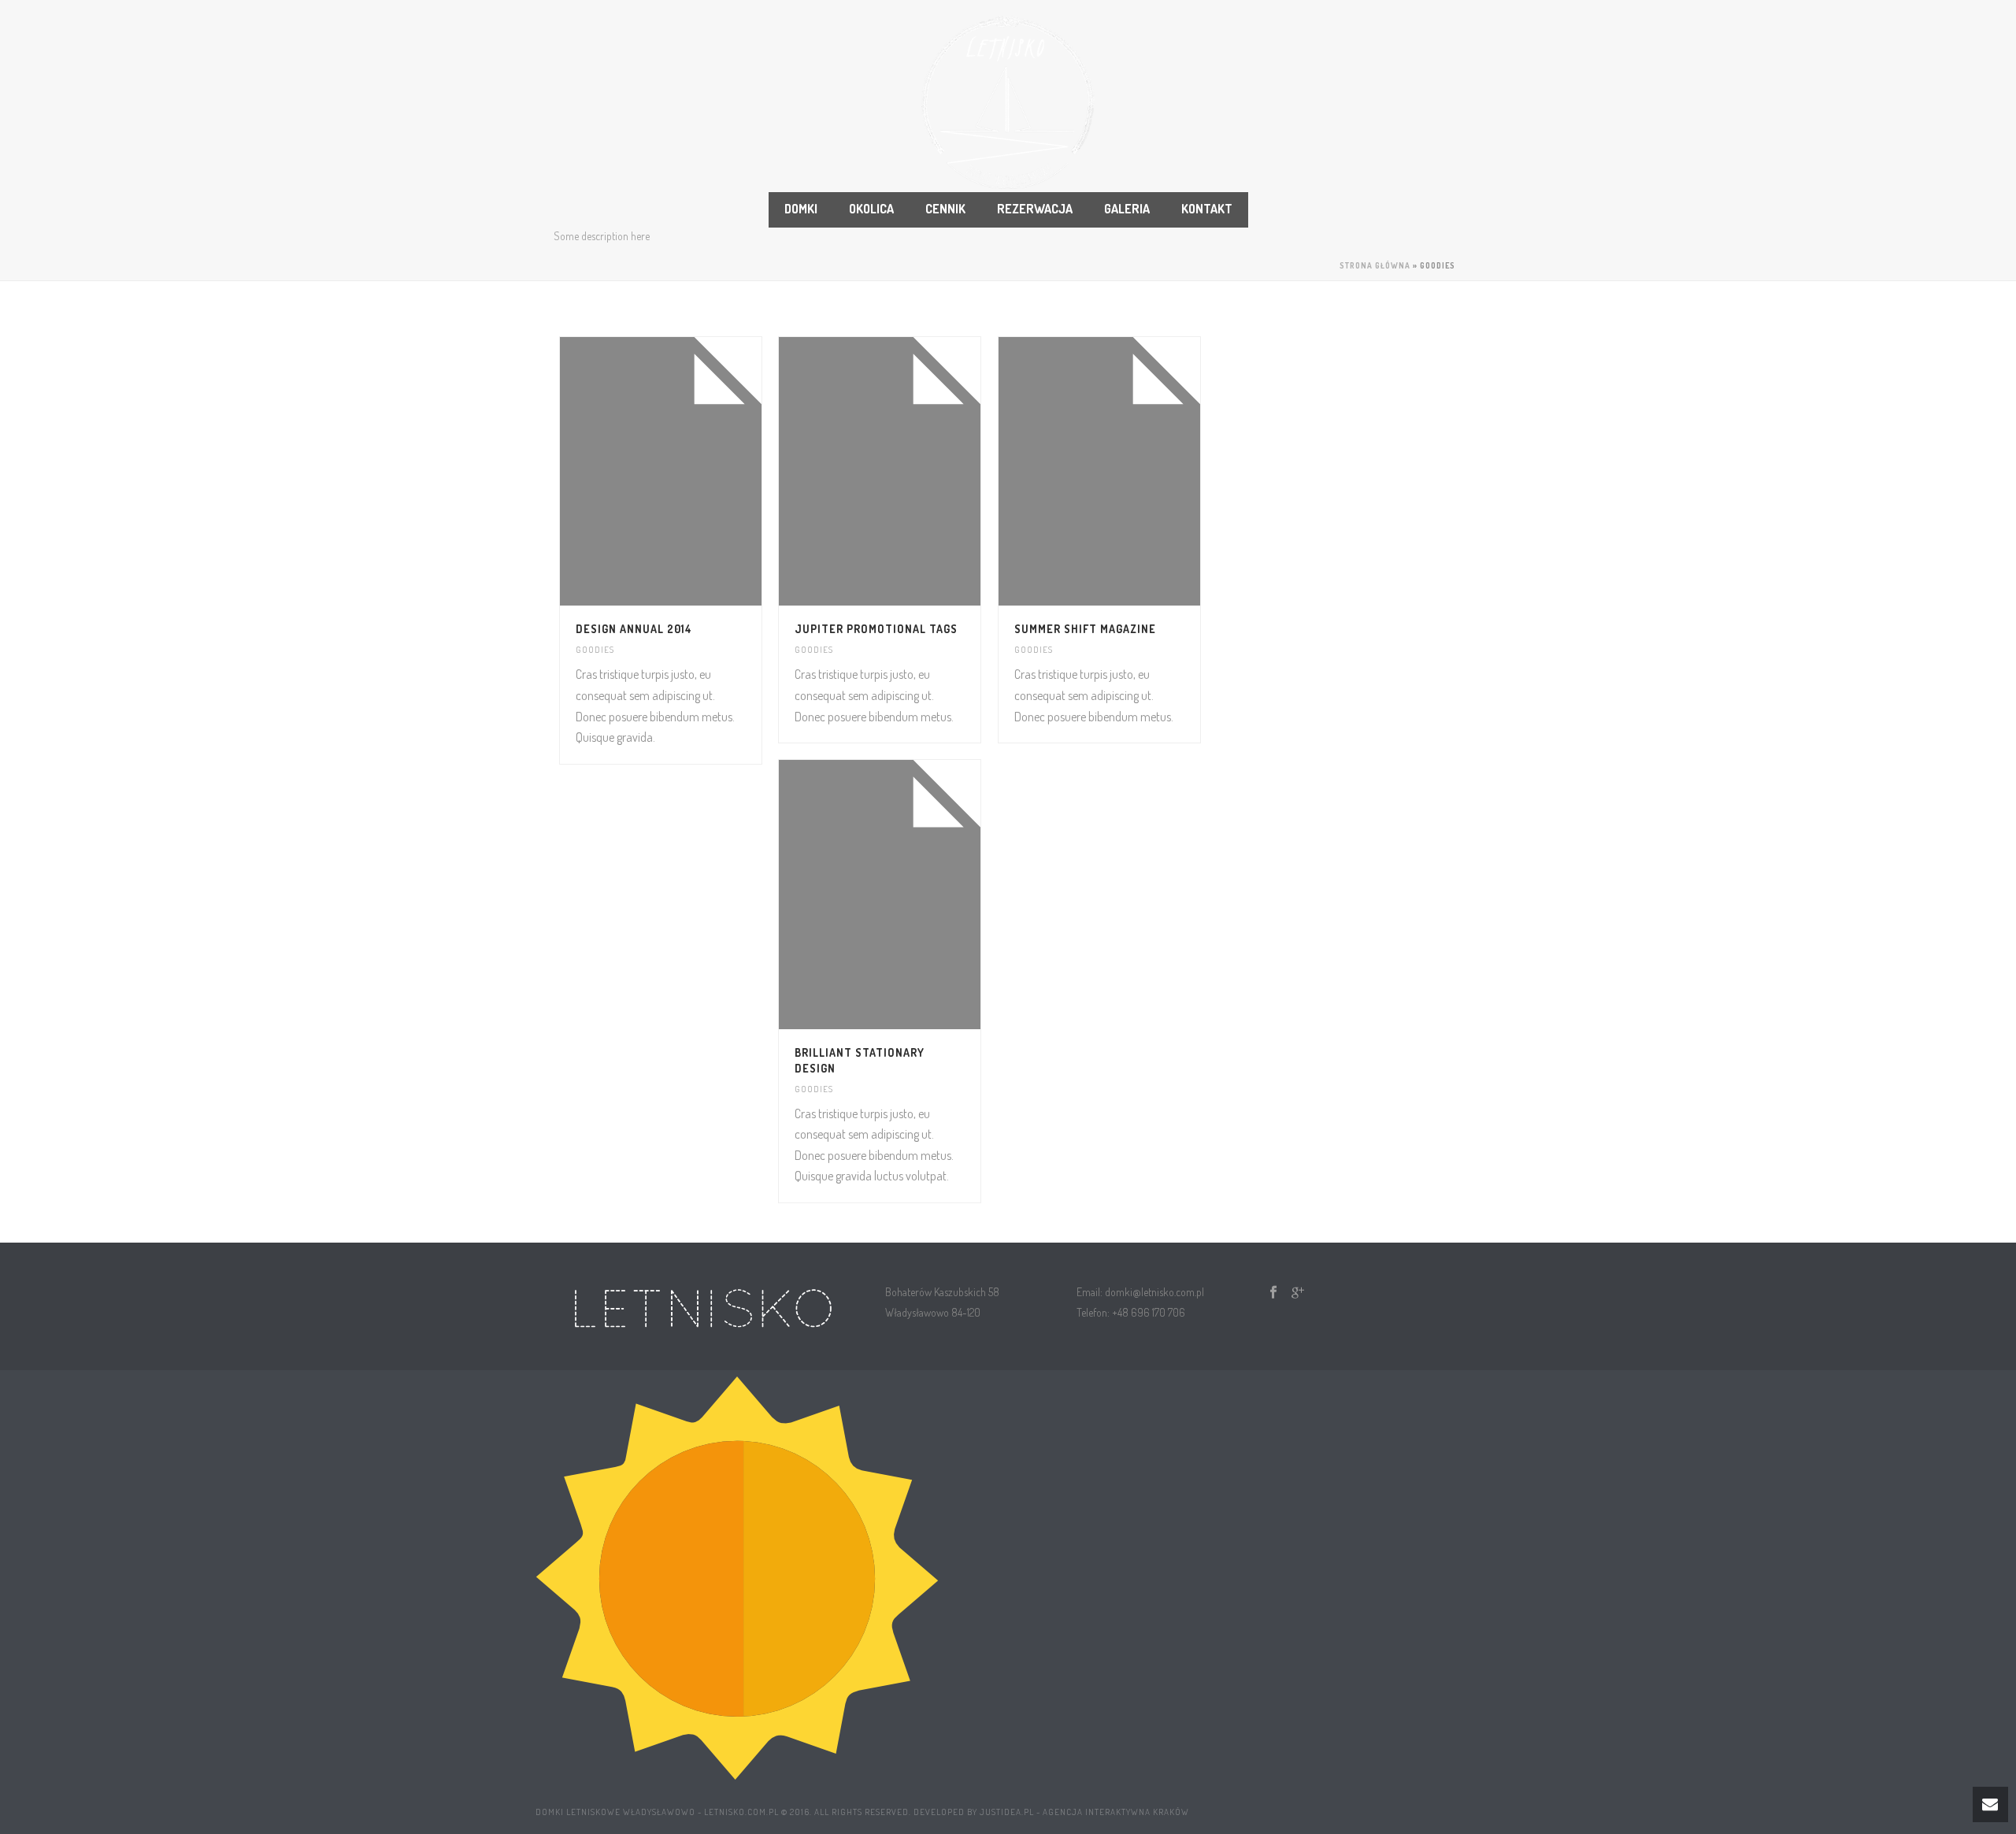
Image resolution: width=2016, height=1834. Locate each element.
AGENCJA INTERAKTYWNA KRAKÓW (1116, 1812)
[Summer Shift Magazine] (1128, 472)
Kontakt (1207, 209)
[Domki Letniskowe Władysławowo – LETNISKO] (1008, 102)
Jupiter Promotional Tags (876, 629)
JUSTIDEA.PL (1007, 1812)
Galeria (1127, 209)
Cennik (945, 209)
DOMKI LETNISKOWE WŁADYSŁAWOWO (615, 1812)
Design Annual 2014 (634, 629)
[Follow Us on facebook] (1273, 1293)
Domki (801, 209)
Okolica (871, 209)
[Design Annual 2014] (690, 472)
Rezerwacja (1035, 209)
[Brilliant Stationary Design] (909, 895)
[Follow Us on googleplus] (1298, 1293)
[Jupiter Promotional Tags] (909, 472)
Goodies (595, 650)
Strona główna (1375, 265)
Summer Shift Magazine (1085, 629)
